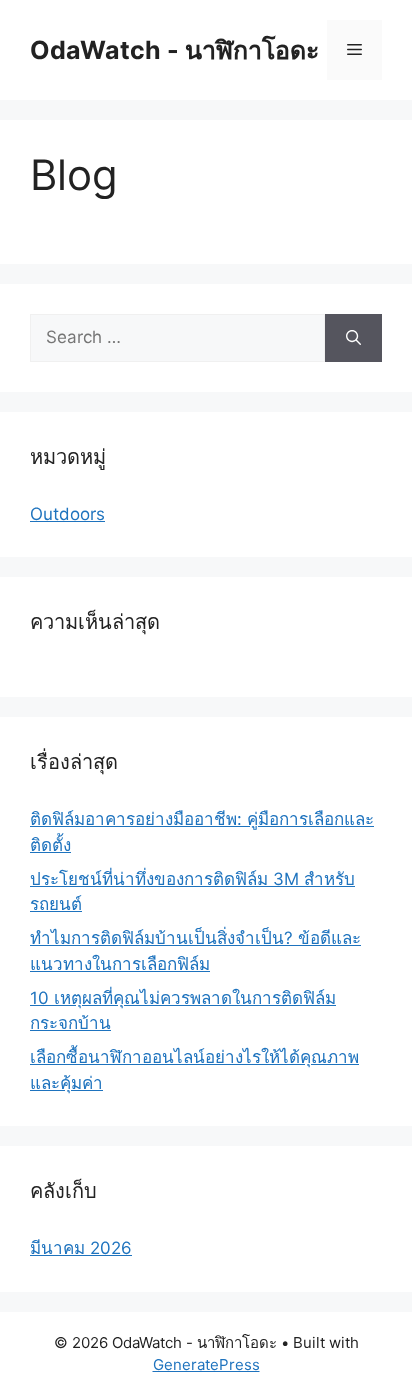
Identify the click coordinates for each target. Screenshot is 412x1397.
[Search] (353, 338)
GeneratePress (206, 1364)
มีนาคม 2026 (81, 1248)
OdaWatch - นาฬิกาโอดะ (174, 50)
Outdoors (67, 514)
